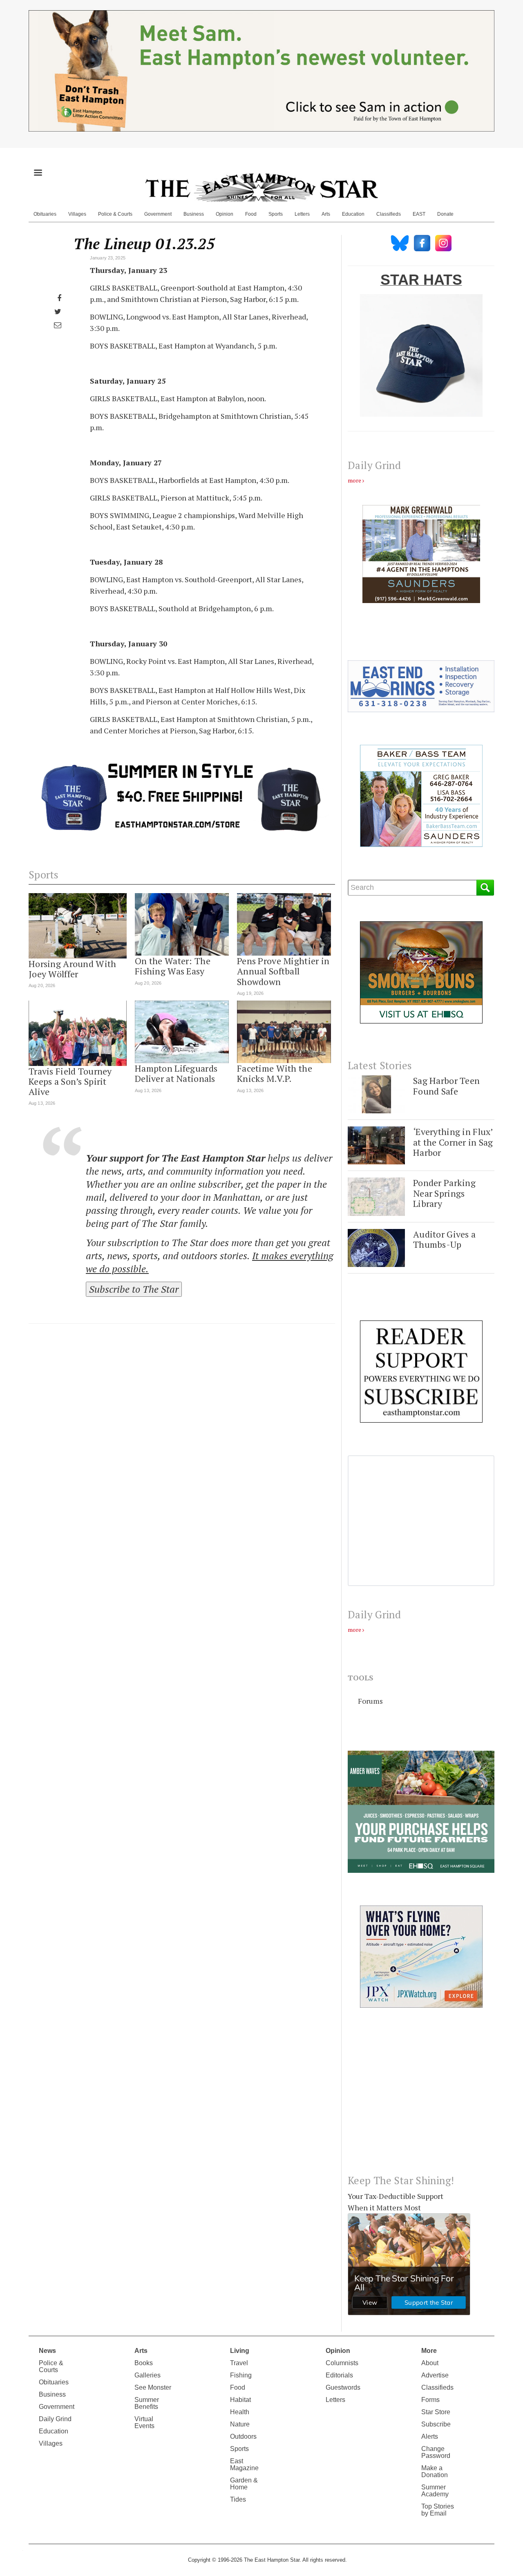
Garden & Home (244, 2484)
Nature (240, 2424)
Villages (77, 214)
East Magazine (244, 2464)
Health (240, 2412)
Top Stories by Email (438, 2510)
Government (158, 214)
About (430, 2363)
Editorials (339, 2375)
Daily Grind (55, 2419)
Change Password (436, 2452)
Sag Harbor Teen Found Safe (446, 1086)
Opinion (225, 214)
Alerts (430, 2436)
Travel (239, 2363)
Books (144, 2363)
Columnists (342, 2363)
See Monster (153, 2387)
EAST (419, 214)
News (47, 2351)
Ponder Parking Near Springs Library (444, 1193)
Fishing (241, 2375)
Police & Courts (115, 214)
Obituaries (45, 214)
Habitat (240, 2400)
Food (251, 214)
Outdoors (243, 2436)
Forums (370, 1701)
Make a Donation (435, 2471)
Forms (430, 2400)
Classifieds (389, 214)
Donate (445, 214)
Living (240, 2351)
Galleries (148, 2375)
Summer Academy (435, 2491)
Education (353, 214)
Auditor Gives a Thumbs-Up (444, 1239)
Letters (302, 214)
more (354, 480)
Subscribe (436, 2424)
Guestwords (343, 2387)
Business (194, 214)
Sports (276, 214)
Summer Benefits (147, 2403)
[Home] (261, 187)
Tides (238, 2499)
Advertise (435, 2375)
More (429, 2351)
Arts (326, 214)
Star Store (436, 2412)
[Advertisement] (421, 2098)
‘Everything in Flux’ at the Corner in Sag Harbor (453, 1142)
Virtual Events (144, 2422)
